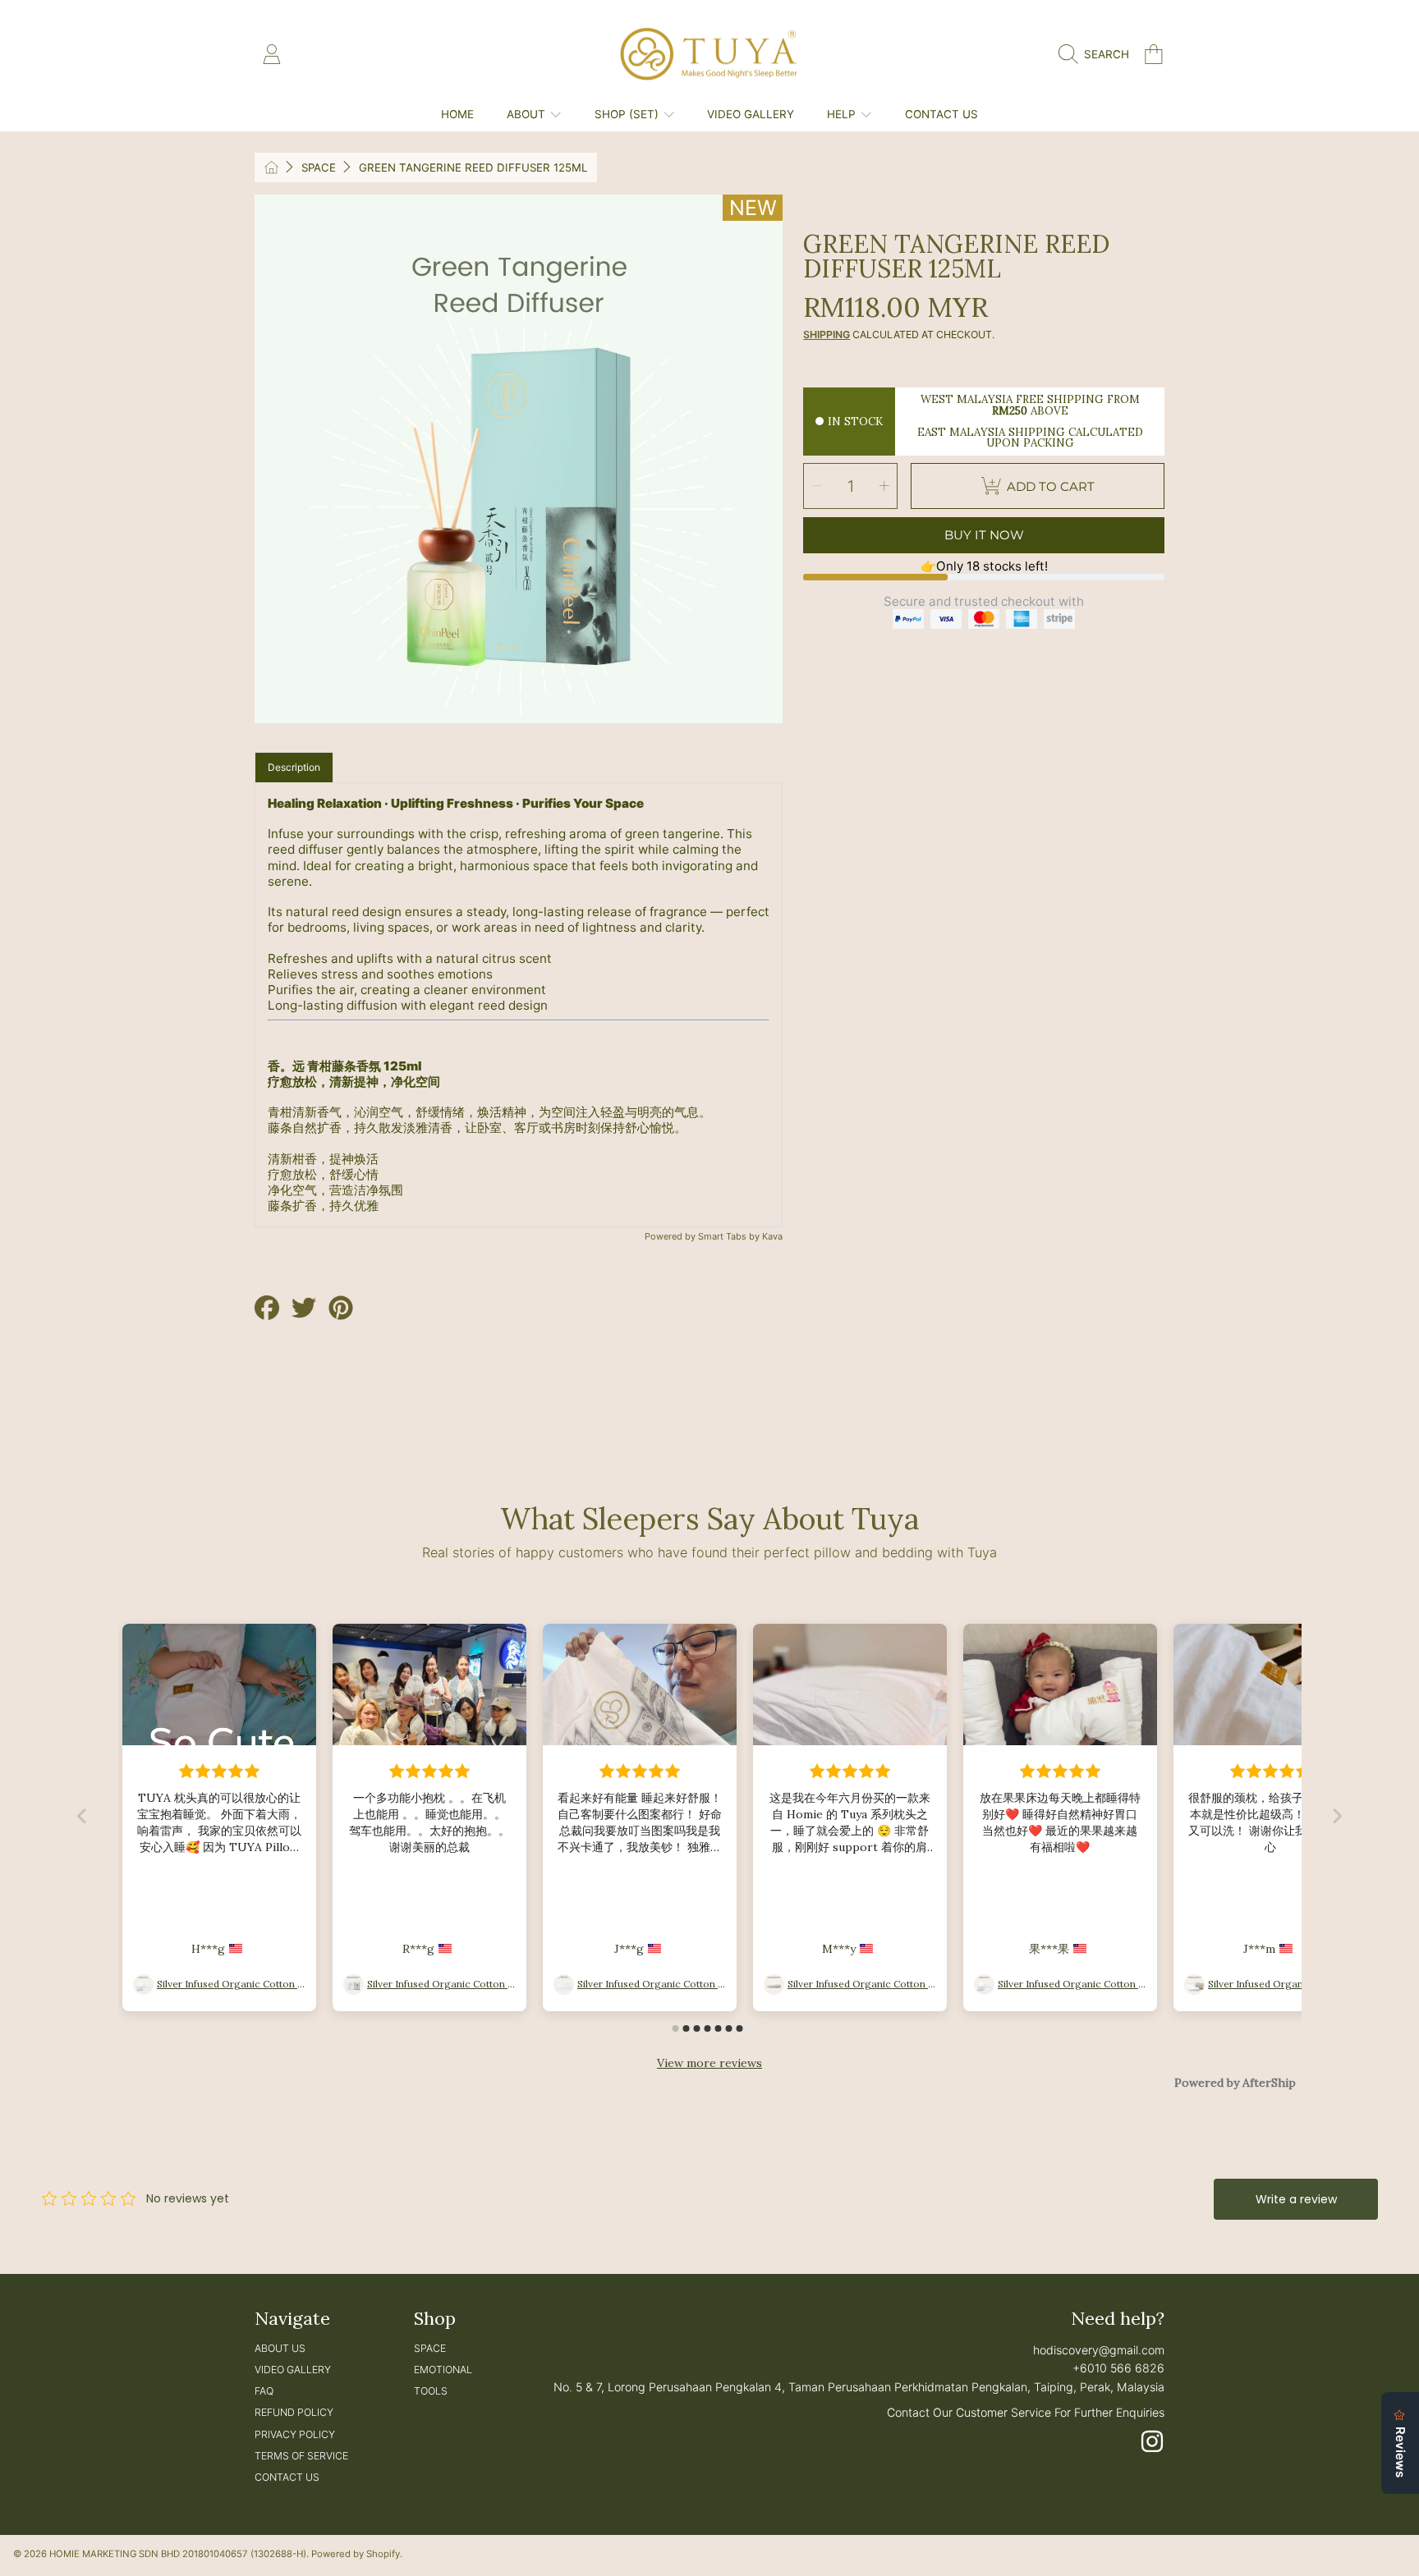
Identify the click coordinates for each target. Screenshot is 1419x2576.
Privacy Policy (295, 2434)
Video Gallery (293, 2370)
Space (319, 167)
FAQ (264, 2391)
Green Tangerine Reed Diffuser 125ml (473, 167)
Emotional (443, 2370)
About (528, 114)
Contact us (287, 2477)
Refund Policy (294, 2412)
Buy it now (984, 535)
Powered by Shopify (356, 2554)
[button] (1098, 54)
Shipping (827, 335)
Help (843, 114)
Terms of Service (301, 2456)
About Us (280, 2348)
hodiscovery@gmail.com (1099, 2350)
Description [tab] (294, 767)
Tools (431, 2391)
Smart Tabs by (730, 1236)
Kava (772, 1236)
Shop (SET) (628, 114)
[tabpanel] (519, 1005)
